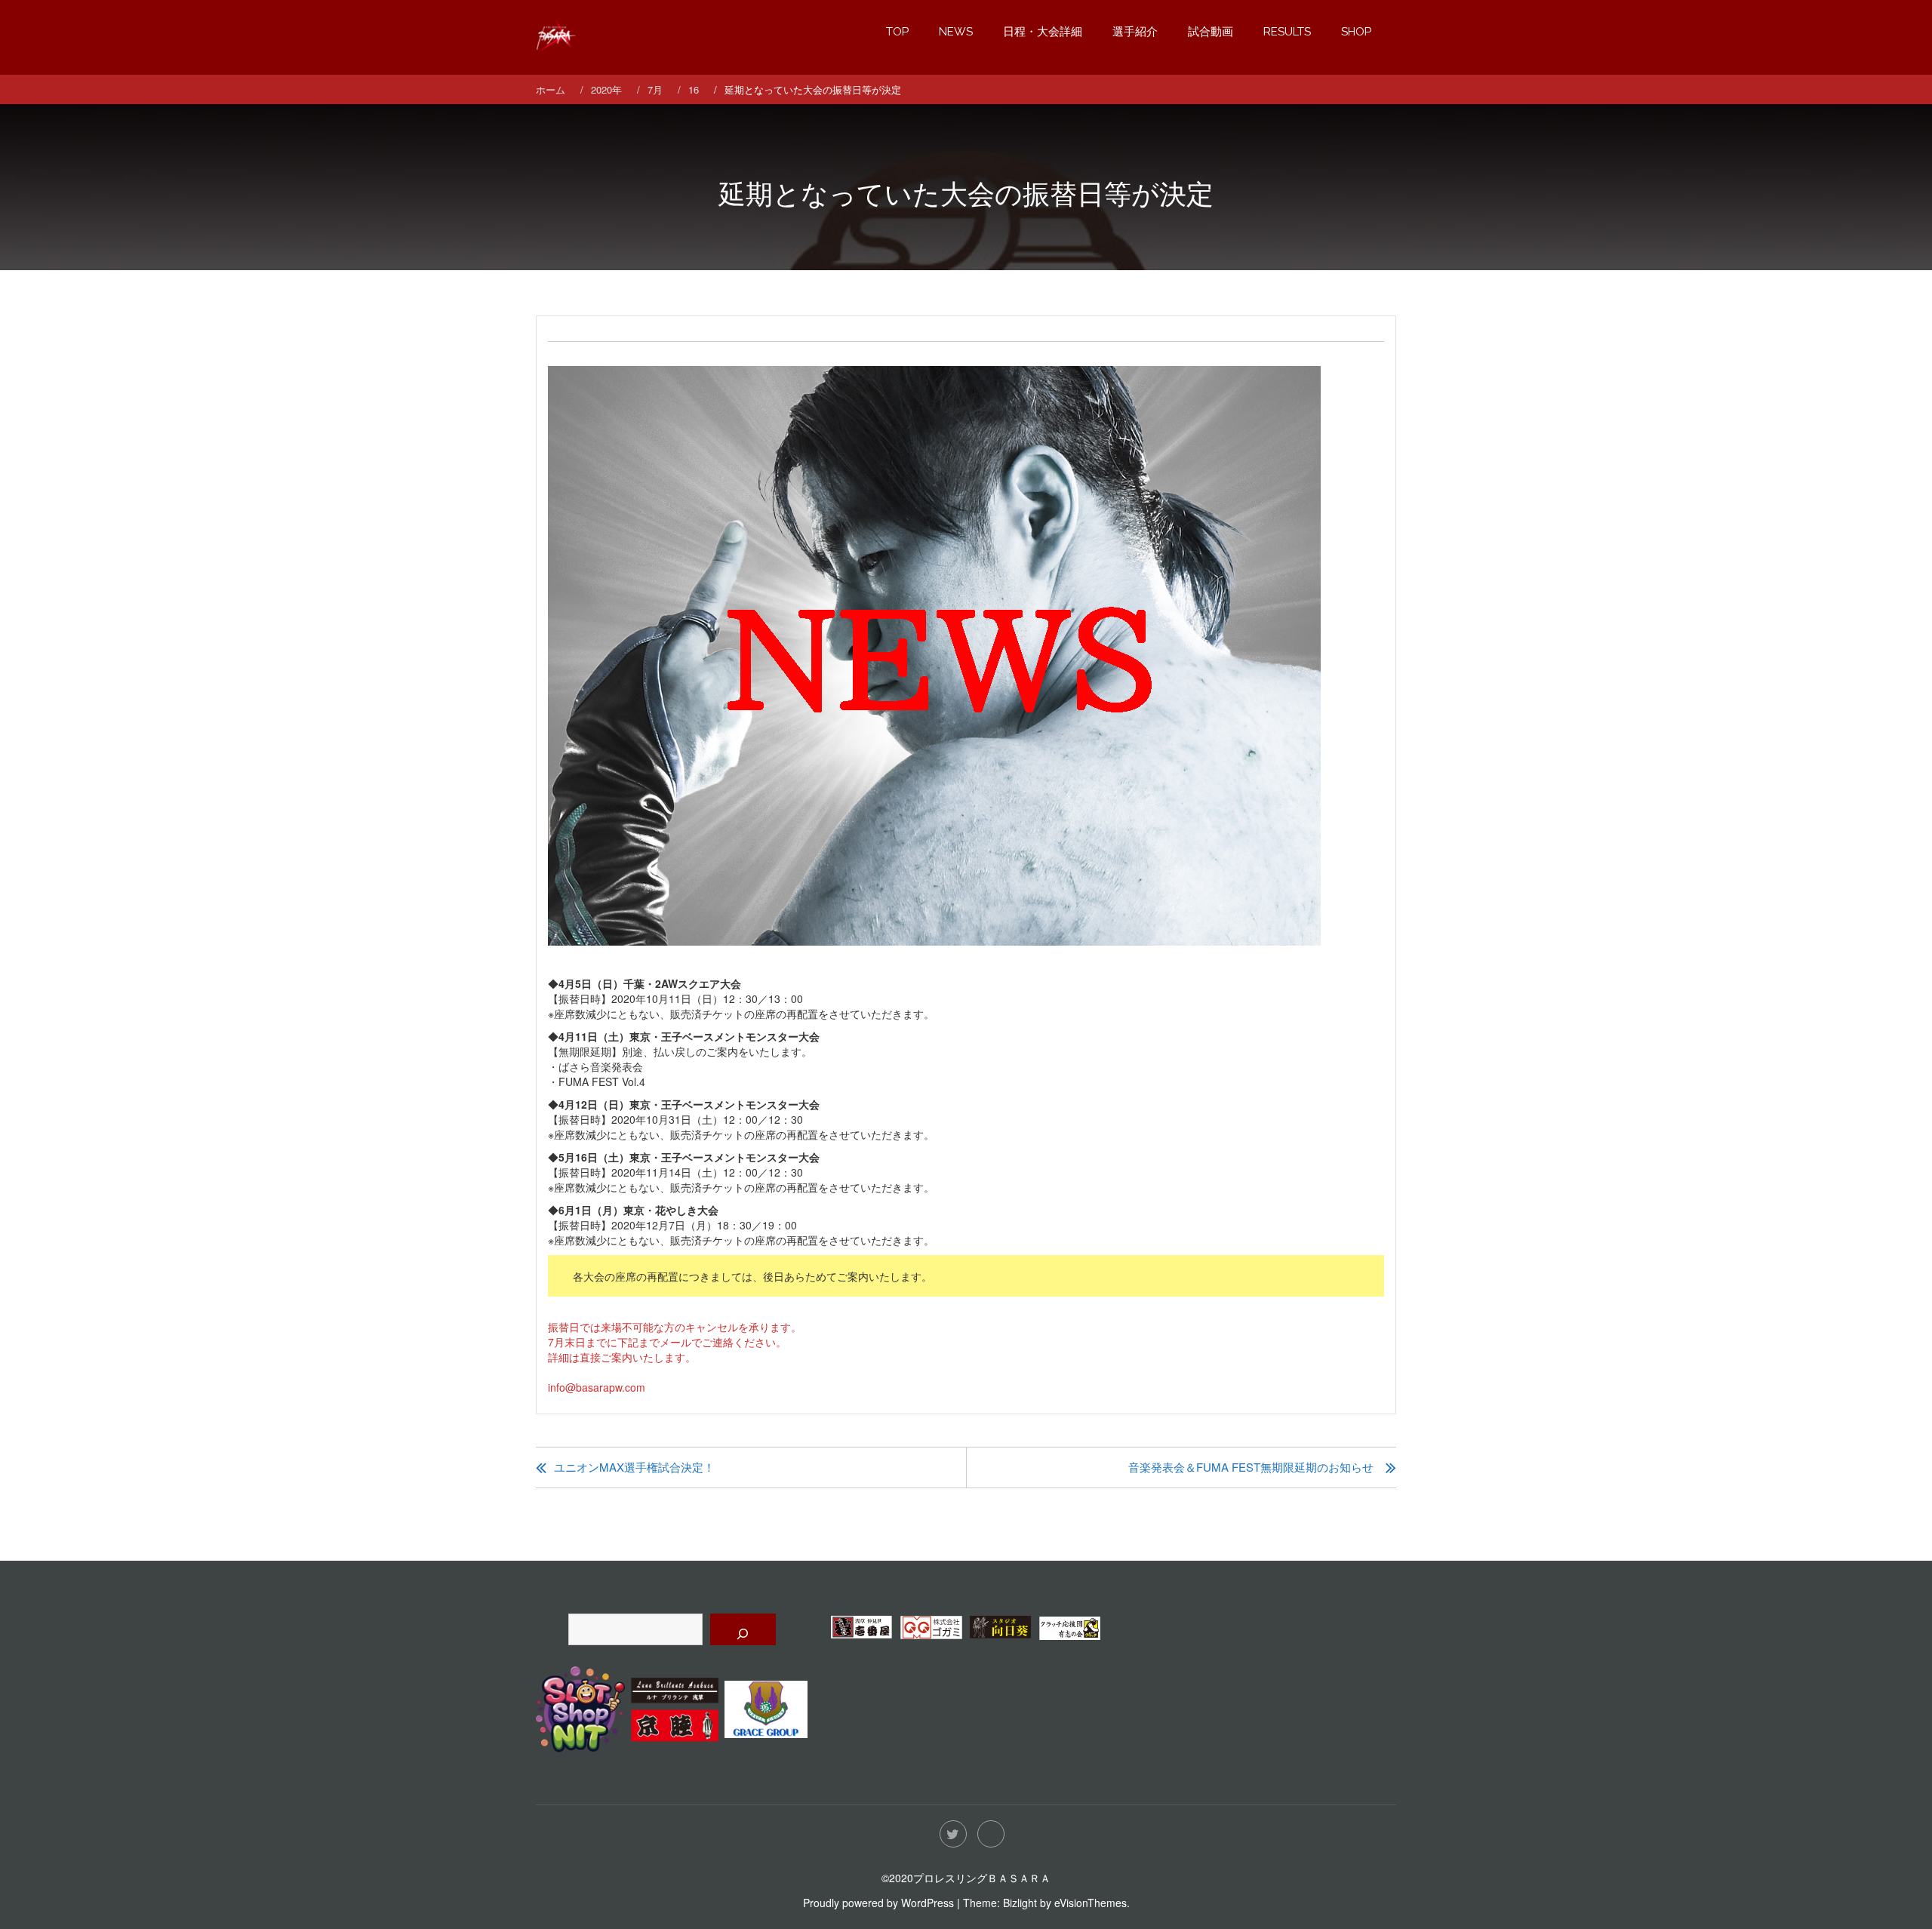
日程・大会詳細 (1043, 32)
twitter (953, 1834)
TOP (897, 32)
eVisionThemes (1091, 1903)
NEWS (956, 32)
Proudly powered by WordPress (878, 1903)
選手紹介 (1135, 32)
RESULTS (1287, 32)
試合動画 (1211, 32)
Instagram (991, 1834)
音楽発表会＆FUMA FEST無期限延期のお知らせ (1251, 1467)
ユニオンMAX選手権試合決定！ (634, 1467)
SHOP (1356, 32)
